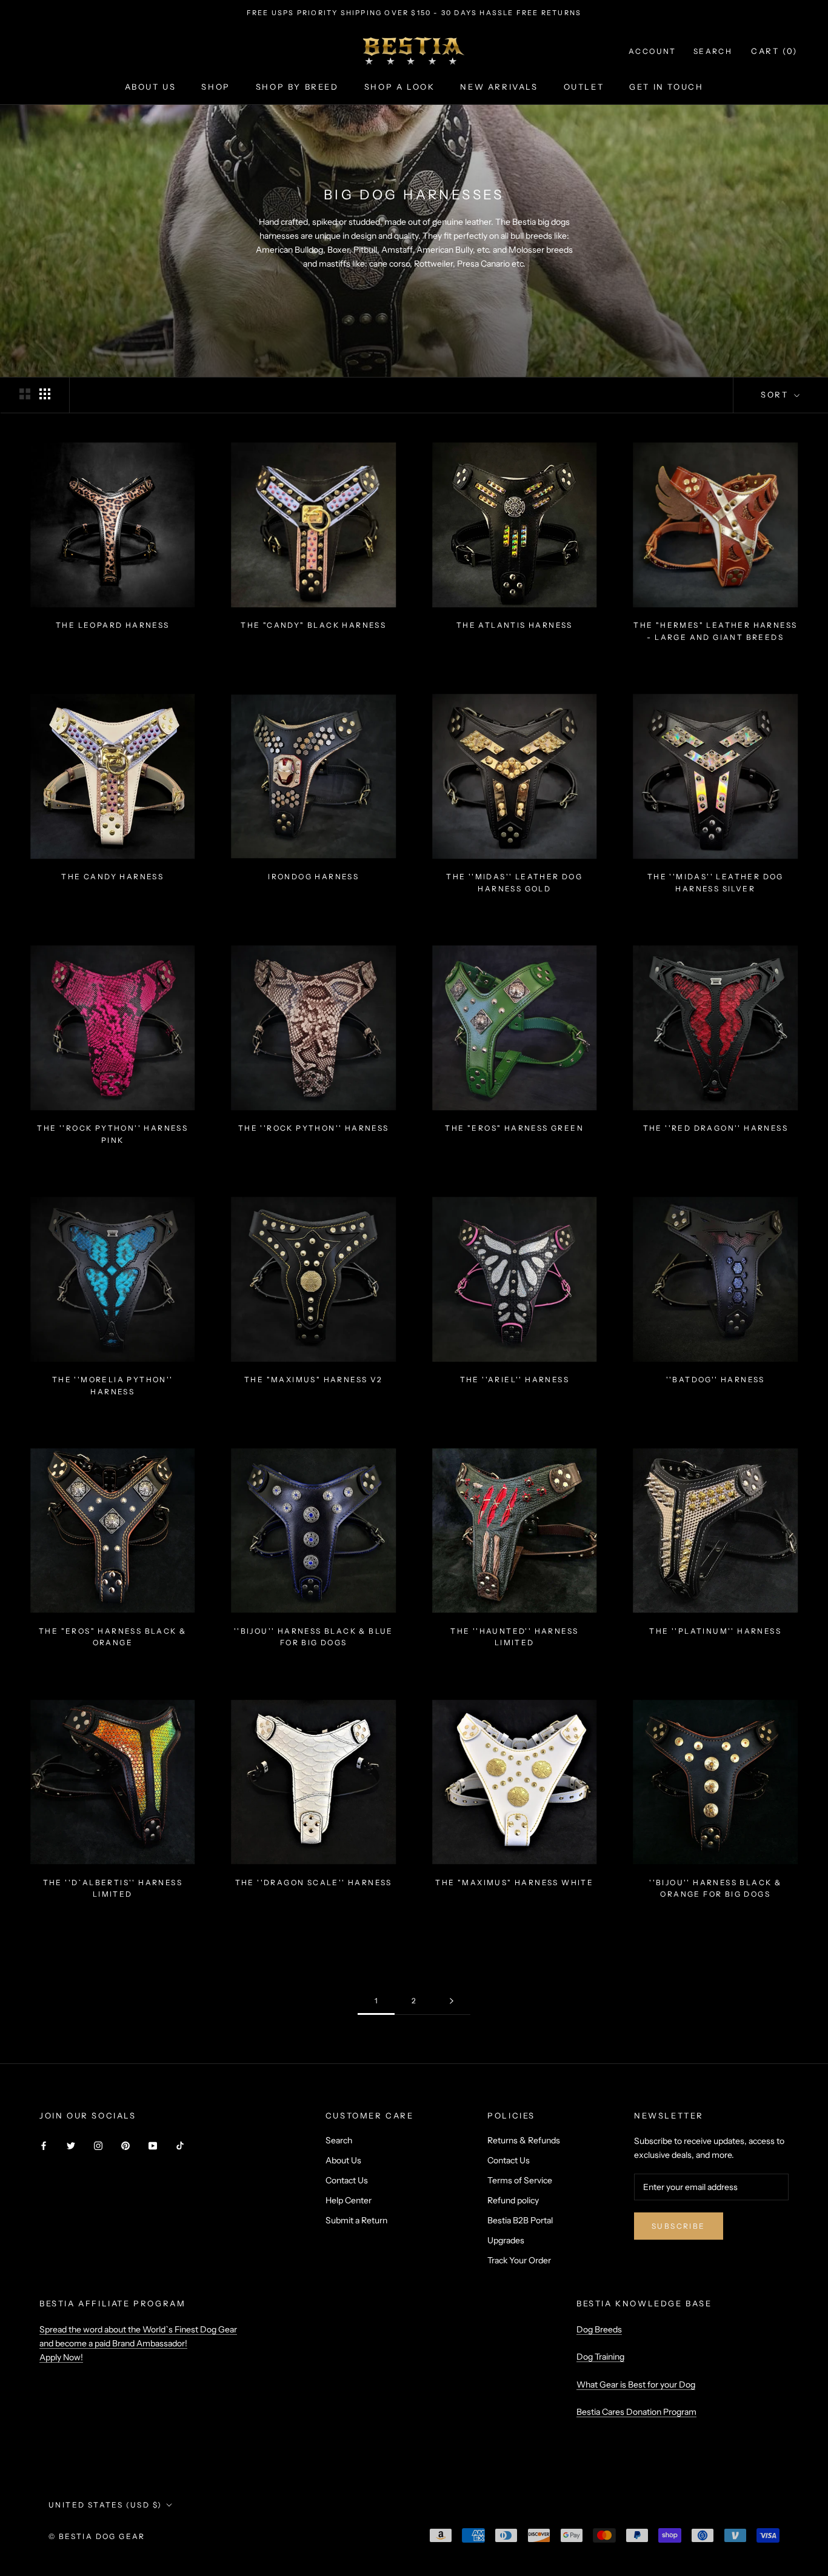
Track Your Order (519, 2260)
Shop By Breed (297, 87)
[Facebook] (44, 2145)
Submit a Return (356, 2220)
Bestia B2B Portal (520, 2220)
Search (713, 51)
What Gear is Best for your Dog (636, 2385)
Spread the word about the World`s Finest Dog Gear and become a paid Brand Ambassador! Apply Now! (138, 2343)
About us (151, 87)
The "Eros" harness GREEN (514, 1128)
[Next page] (452, 2001)
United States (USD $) (105, 2505)
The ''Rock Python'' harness (314, 1128)
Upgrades (506, 2240)
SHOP (215, 87)
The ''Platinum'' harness (715, 1631)
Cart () (774, 51)
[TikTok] (180, 2145)
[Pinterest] (125, 2145)
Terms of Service (520, 2180)
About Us (343, 2160)
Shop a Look (400, 87)
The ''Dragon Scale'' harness (314, 1882)
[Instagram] (98, 2145)
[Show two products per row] (25, 394)
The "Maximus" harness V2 (314, 1380)
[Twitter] (71, 2145)
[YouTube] (153, 2145)
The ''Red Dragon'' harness (716, 1128)
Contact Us (347, 2180)
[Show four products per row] (45, 394)
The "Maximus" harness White (514, 1882)
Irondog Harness (313, 877)
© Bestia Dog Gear (97, 2536)
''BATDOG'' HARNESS (716, 1380)
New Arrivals (499, 87)
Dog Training (600, 2357)
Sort (776, 394)
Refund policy (513, 2200)
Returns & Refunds (524, 2140)
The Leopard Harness (113, 625)
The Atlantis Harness (515, 625)
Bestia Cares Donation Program (636, 2412)
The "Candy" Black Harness (313, 625)
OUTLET (584, 87)
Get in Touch (666, 87)
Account (653, 51)
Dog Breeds (599, 2329)
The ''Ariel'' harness (515, 1380)
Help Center (349, 2200)
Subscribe (679, 2226)
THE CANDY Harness (112, 877)
